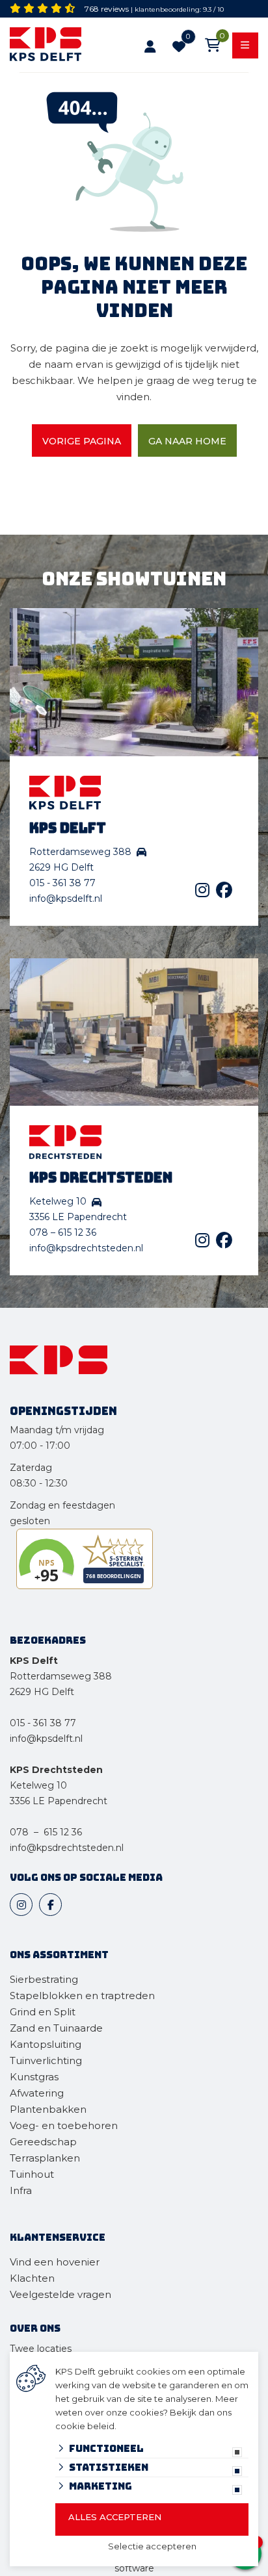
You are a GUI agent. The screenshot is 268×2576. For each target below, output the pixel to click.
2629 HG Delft (42, 1692)
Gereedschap (43, 2142)
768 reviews (107, 9)
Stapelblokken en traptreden (82, 1996)
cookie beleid (85, 2426)
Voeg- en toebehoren (64, 2125)
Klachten (32, 2278)
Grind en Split (43, 2012)
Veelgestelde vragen (60, 2294)
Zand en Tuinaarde (56, 2028)
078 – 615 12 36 (63, 1232)
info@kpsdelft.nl (66, 899)
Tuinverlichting (46, 2060)
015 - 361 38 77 (62, 883)
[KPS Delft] (55, 46)
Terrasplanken (45, 2158)
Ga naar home (187, 441)
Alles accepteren (115, 2517)
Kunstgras (34, 2077)
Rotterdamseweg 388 (61, 1676)
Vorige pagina (82, 441)
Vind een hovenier (55, 2262)
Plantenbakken (48, 2109)
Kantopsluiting (47, 2044)
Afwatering (37, 2093)
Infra (21, 2190)
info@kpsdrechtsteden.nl (86, 1248)
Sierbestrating (44, 1979)
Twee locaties (41, 2349)
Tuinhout (32, 2174)
